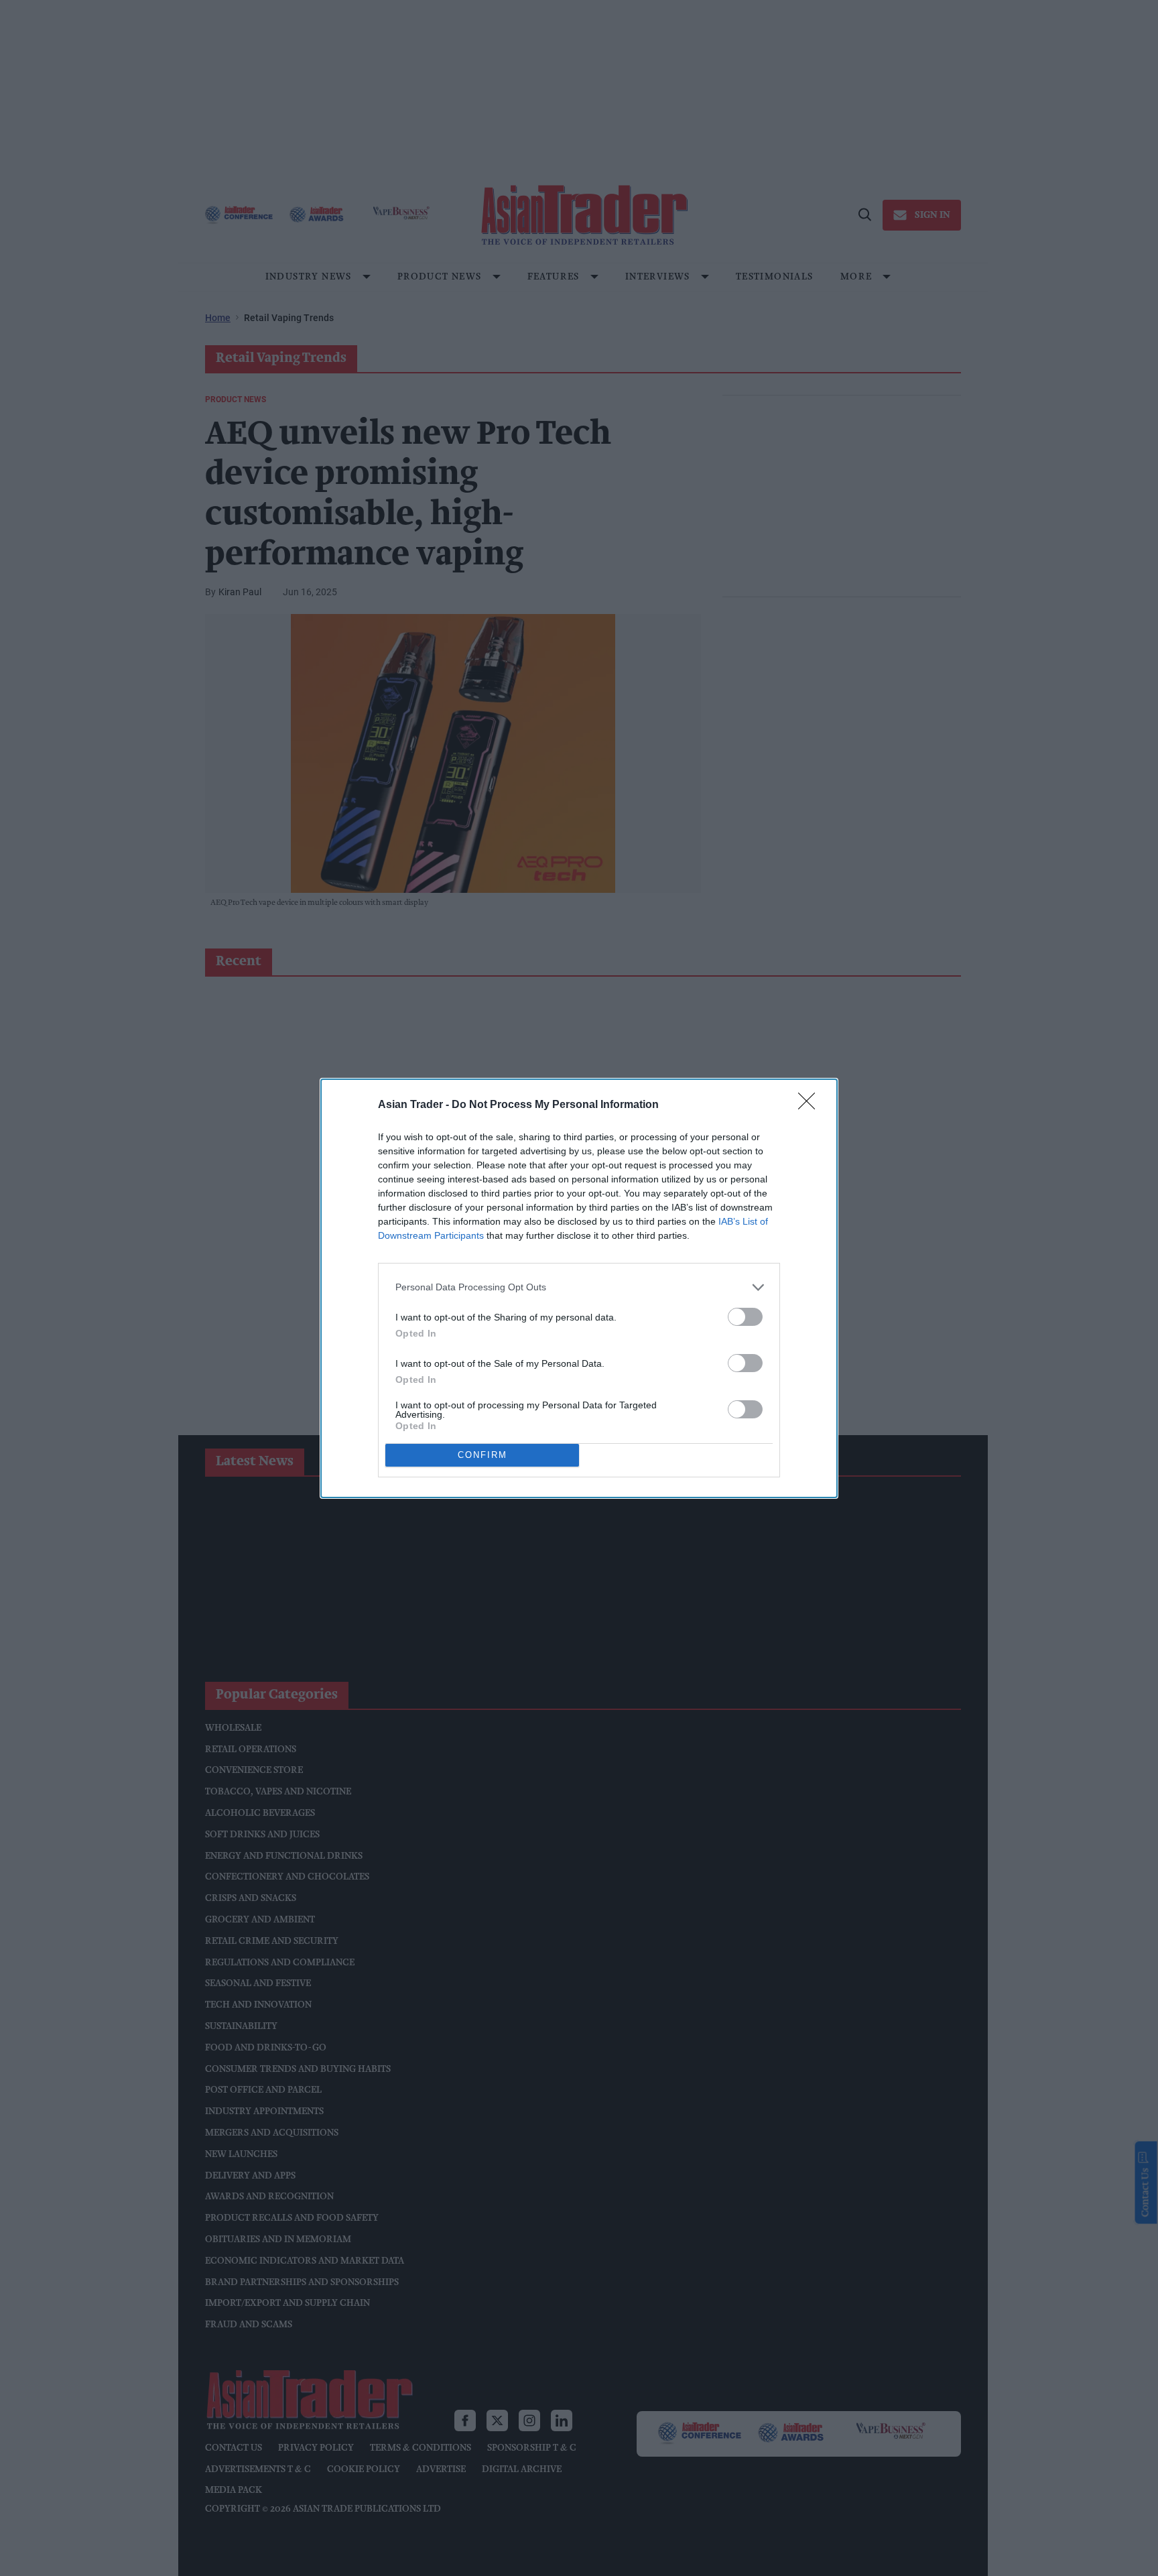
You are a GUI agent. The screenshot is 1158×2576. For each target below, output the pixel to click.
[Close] (811, 1105)
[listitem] (579, 1287)
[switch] (745, 1317)
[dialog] (579, 1288)
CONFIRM (482, 1455)
